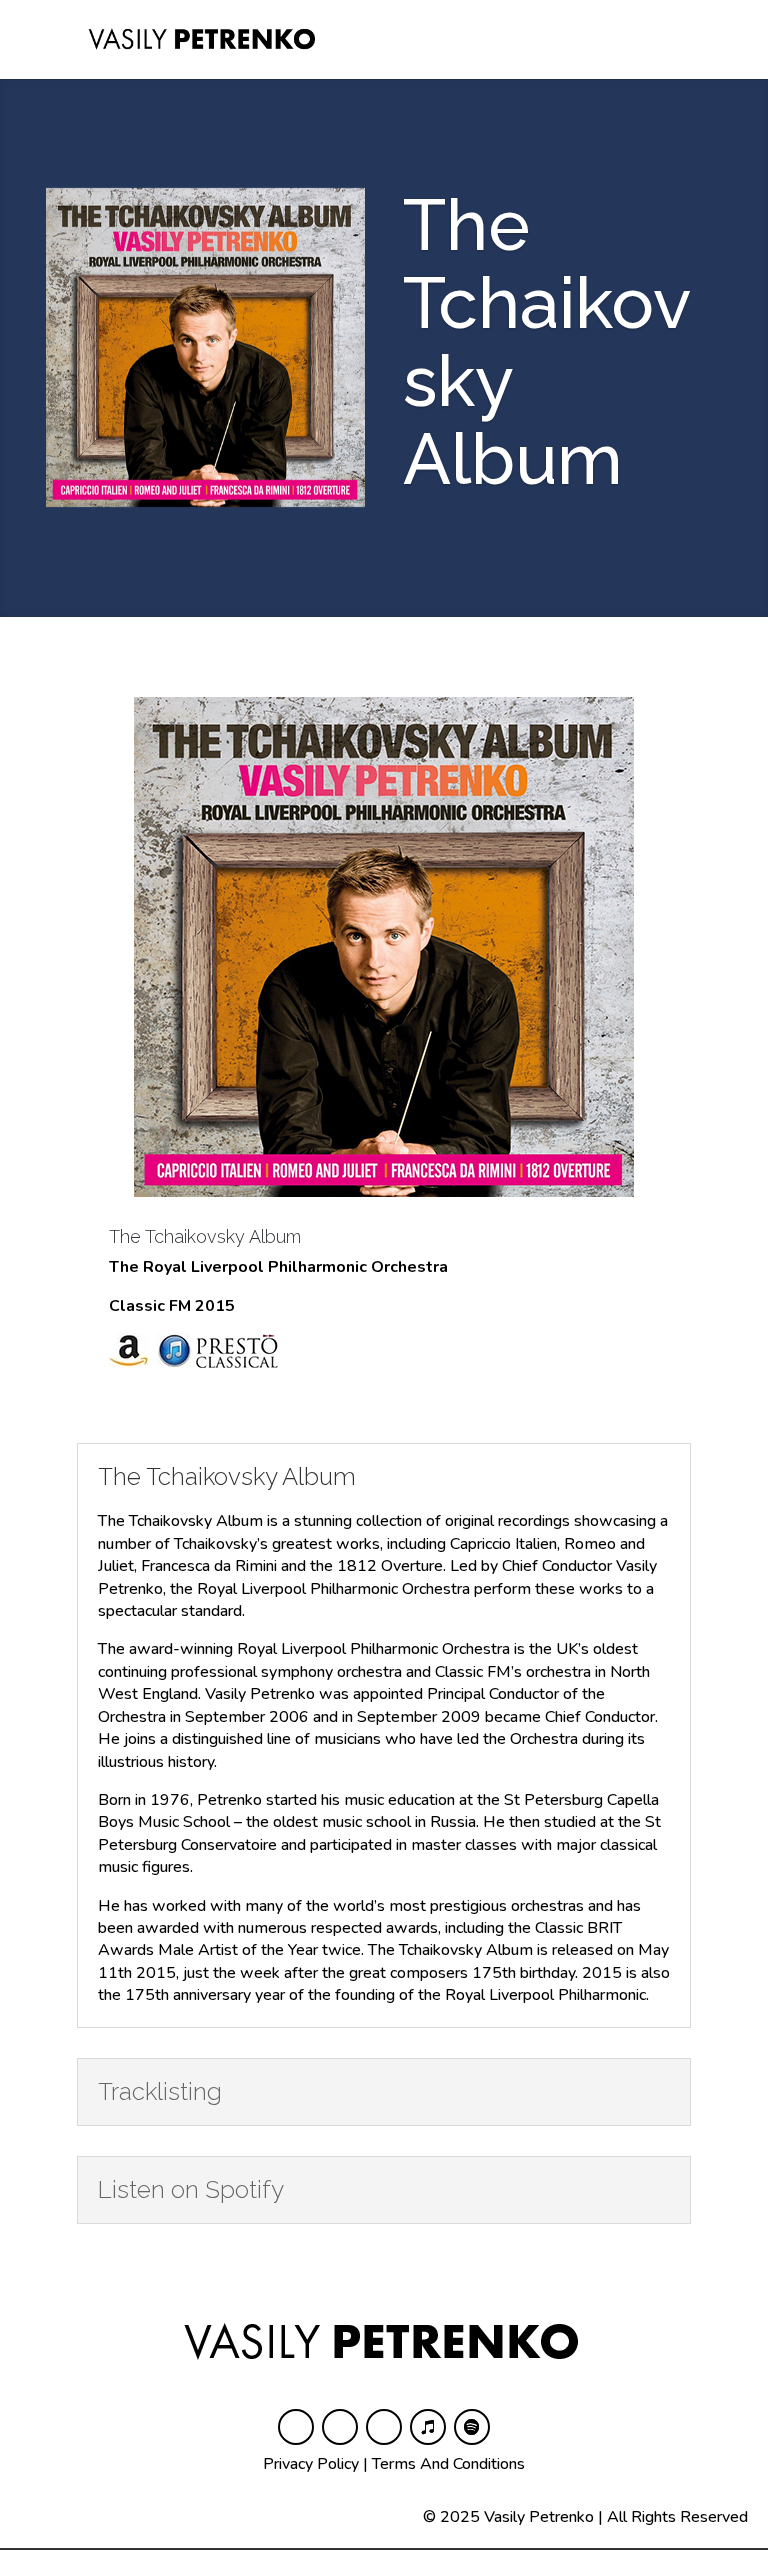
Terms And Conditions (448, 2464)
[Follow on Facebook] (296, 2427)
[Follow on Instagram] (340, 2427)
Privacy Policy (311, 2464)
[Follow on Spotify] (472, 2427)
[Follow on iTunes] (428, 2427)
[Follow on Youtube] (384, 2427)
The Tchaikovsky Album (205, 1236)
